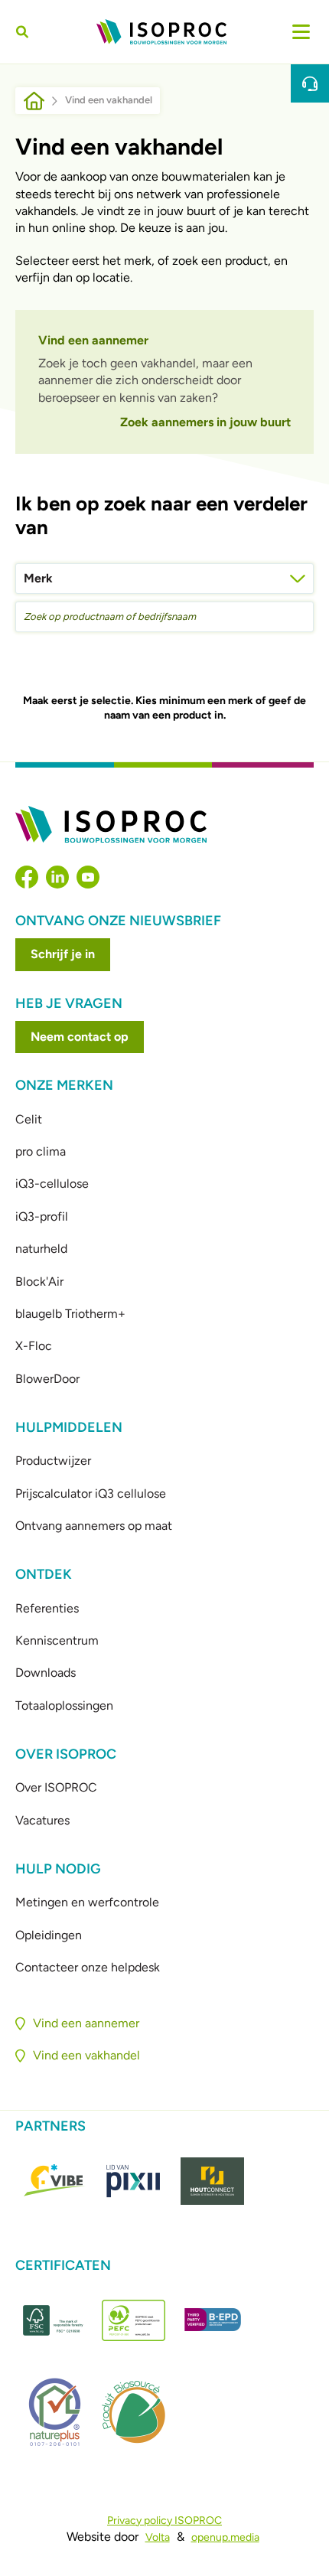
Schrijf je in (63, 954)
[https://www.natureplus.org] (55, 2412)
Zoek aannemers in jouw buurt (205, 422)
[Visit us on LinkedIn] (57, 877)
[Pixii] (134, 2181)
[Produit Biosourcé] (134, 2412)
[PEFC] (134, 2320)
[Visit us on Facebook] (27, 877)
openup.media (225, 2537)
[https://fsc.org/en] (55, 2320)
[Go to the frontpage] (161, 32)
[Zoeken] (24, 32)
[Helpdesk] (310, 83)
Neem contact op (80, 1037)
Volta (158, 2537)
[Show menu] (301, 32)
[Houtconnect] (212, 2181)
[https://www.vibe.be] (55, 2181)
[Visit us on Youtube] (88, 877)
